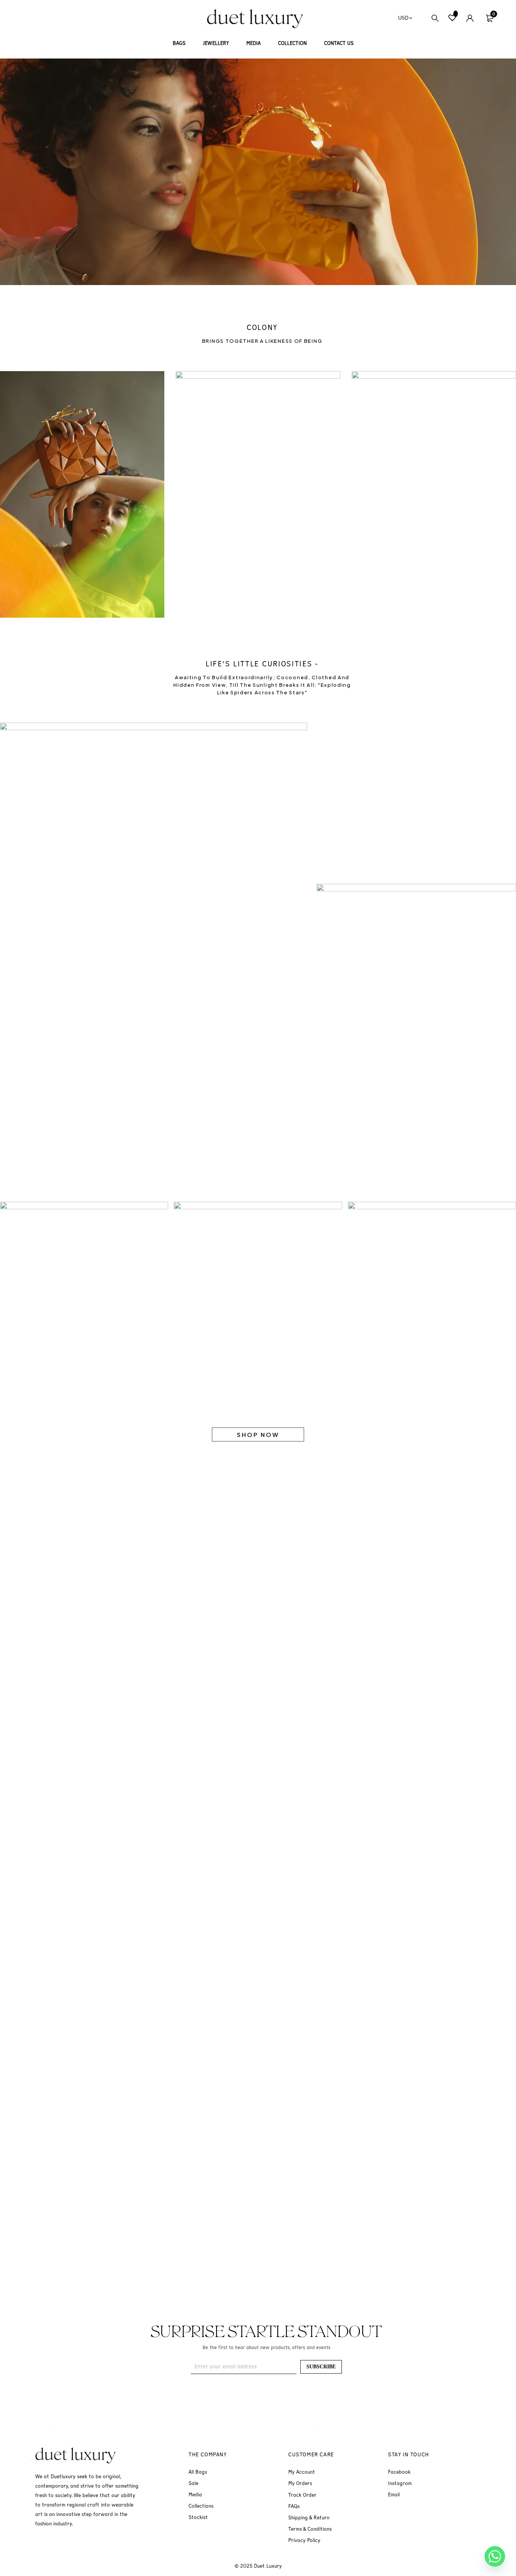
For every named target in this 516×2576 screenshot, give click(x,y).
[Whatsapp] (495, 2556)
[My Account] (470, 18)
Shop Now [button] (258, 1434)
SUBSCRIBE (321, 2367)
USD (403, 18)
